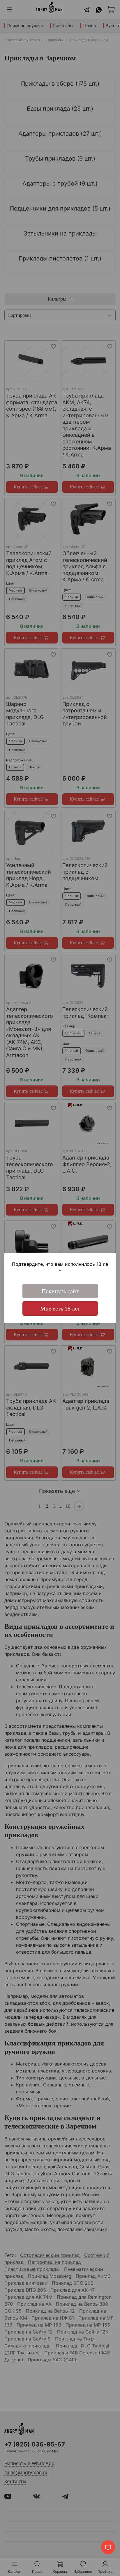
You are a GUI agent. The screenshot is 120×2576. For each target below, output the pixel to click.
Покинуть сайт (60, 1291)
